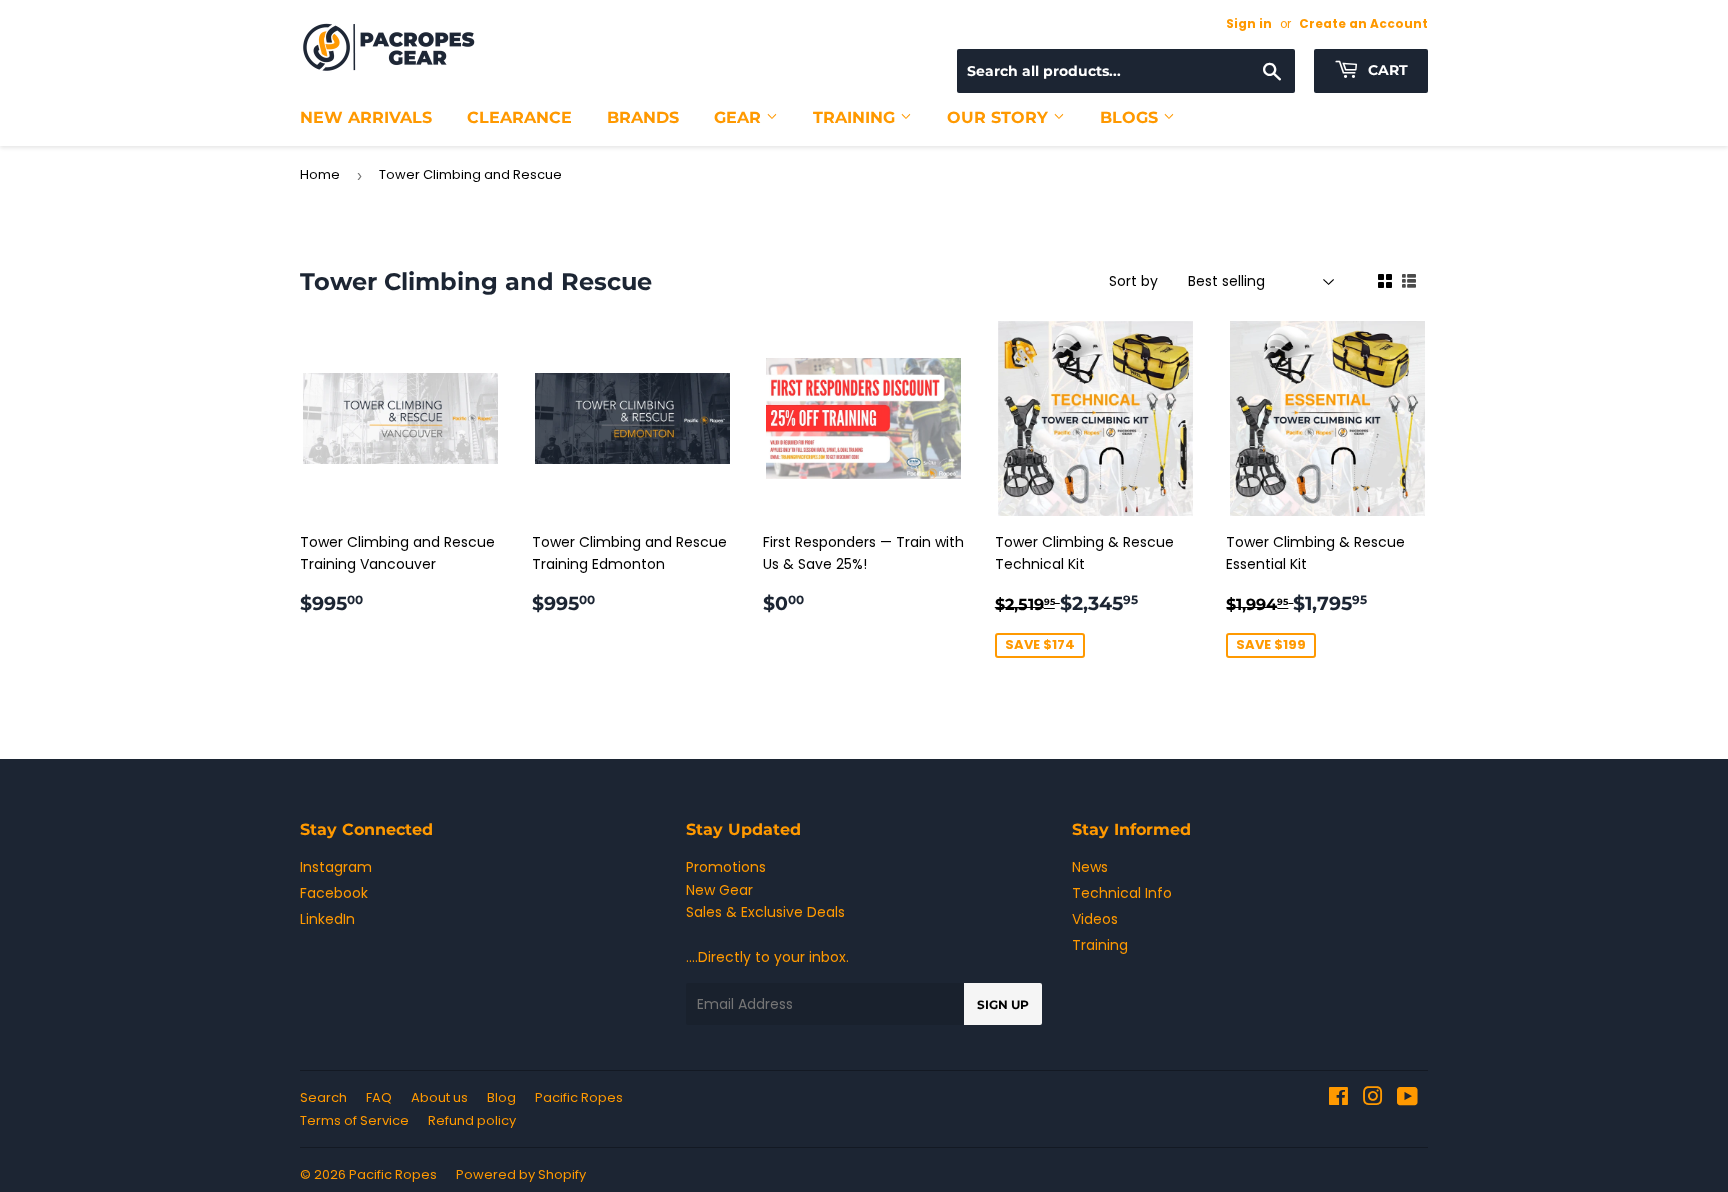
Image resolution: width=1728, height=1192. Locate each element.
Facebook (334, 893)
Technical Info (1122, 893)
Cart (1386, 70)
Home (320, 174)
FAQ (379, 1097)
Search (323, 1097)
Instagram (336, 867)
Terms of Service (354, 1120)
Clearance (519, 117)
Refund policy (472, 1120)
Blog (501, 1097)
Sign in (1249, 24)
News (1090, 867)
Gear (740, 117)
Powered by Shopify (521, 1174)
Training (856, 117)
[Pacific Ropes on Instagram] (1373, 1099)
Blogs (1131, 117)
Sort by (1133, 281)
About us (439, 1097)
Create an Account (1363, 24)
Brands (643, 117)
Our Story (1000, 117)
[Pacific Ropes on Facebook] (1338, 1099)
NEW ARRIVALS (366, 117)
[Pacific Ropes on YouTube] (1407, 1099)
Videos (1095, 919)
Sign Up (1003, 1004)
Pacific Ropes (579, 1097)
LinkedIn (327, 919)
